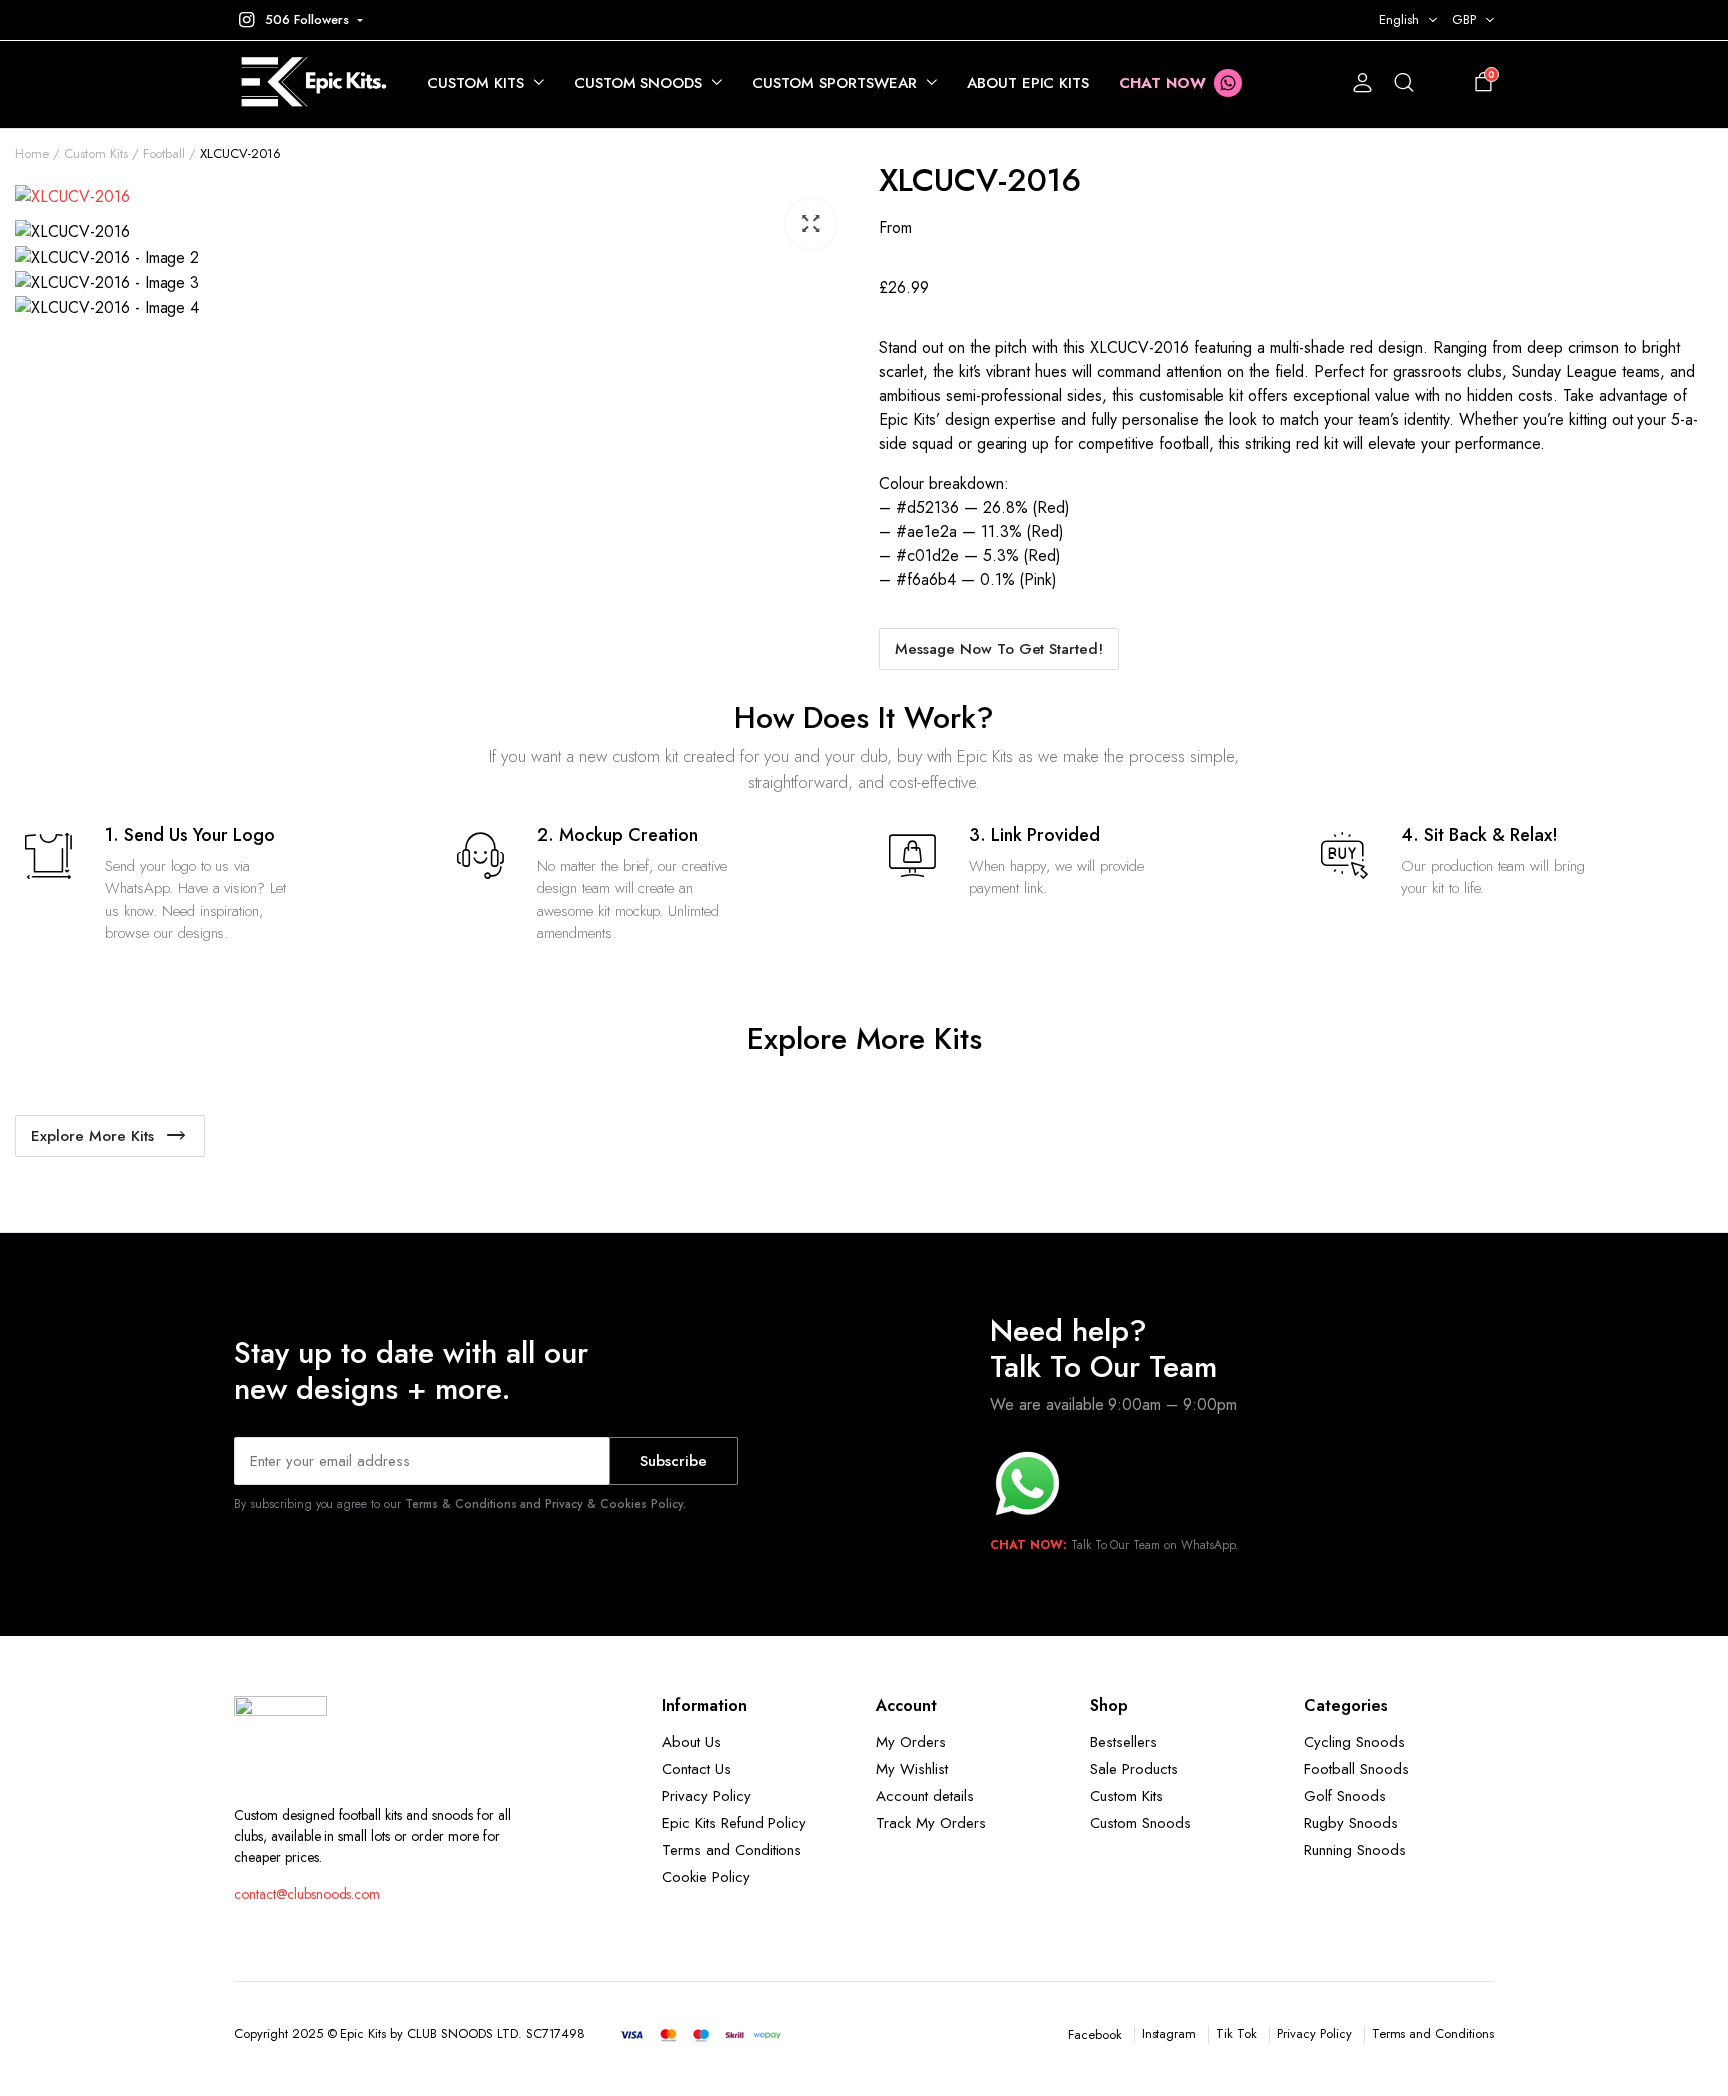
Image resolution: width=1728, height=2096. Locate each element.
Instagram (1169, 2033)
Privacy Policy (706, 1796)
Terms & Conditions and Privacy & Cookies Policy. (545, 1504)
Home (32, 153)
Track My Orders (931, 1823)
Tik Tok (1236, 2033)
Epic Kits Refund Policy (734, 1823)
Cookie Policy (706, 1877)
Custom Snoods (638, 83)
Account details (925, 1796)
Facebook (1095, 2034)
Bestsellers (1123, 1742)
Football (164, 153)
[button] (298, 20)
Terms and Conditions (731, 1850)
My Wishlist (912, 1769)
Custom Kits (475, 83)
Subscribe (673, 1461)
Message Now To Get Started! (999, 649)
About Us (691, 1742)
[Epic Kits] (310, 83)
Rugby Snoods (1351, 1823)
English (1399, 19)
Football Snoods (1356, 1769)
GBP (1464, 19)
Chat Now (1162, 83)
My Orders (911, 1742)
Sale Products (1134, 1769)
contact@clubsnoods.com (307, 1894)
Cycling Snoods (1354, 1742)
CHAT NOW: (1028, 1545)
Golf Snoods (1345, 1796)
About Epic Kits (1028, 83)
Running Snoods (1355, 1850)
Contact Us (696, 1769)
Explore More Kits (92, 1136)
